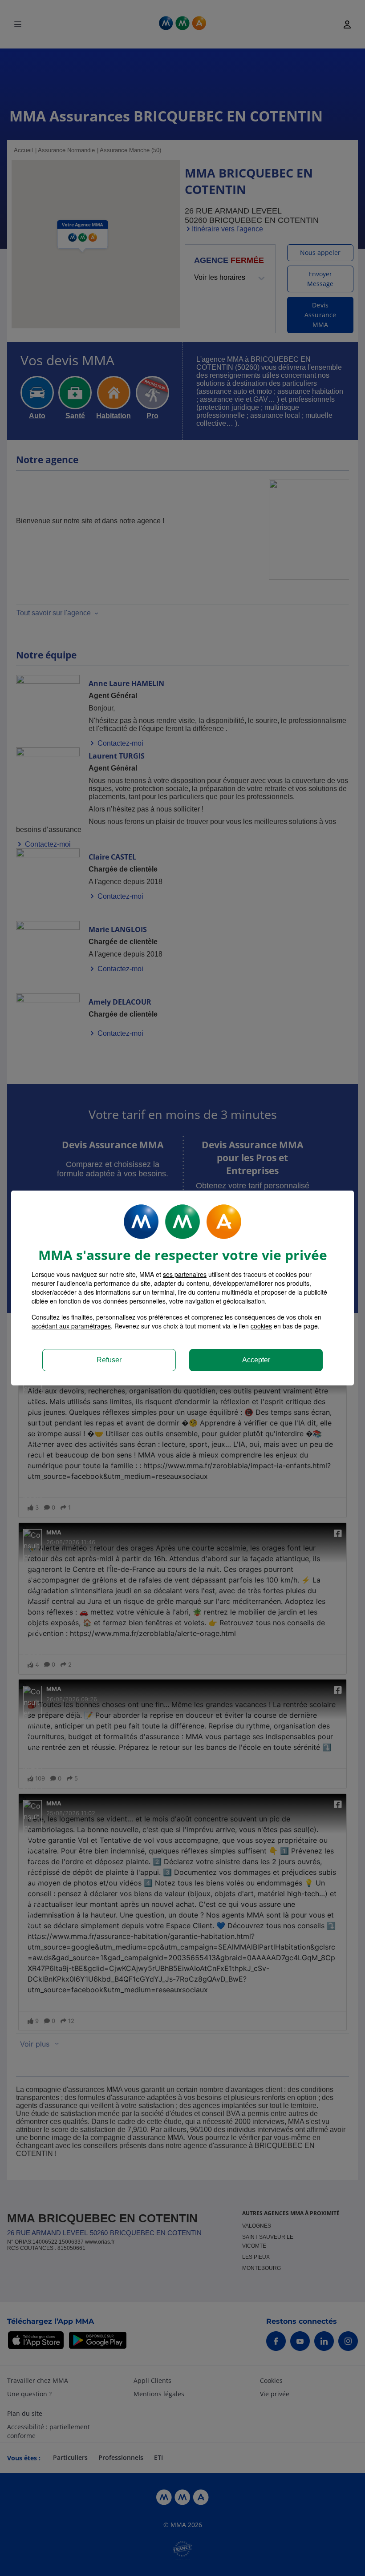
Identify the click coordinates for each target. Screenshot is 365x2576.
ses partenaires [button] (185, 1274)
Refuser (109, 1360)
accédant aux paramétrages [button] (71, 1326)
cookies (261, 1326)
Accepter (256, 1360)
